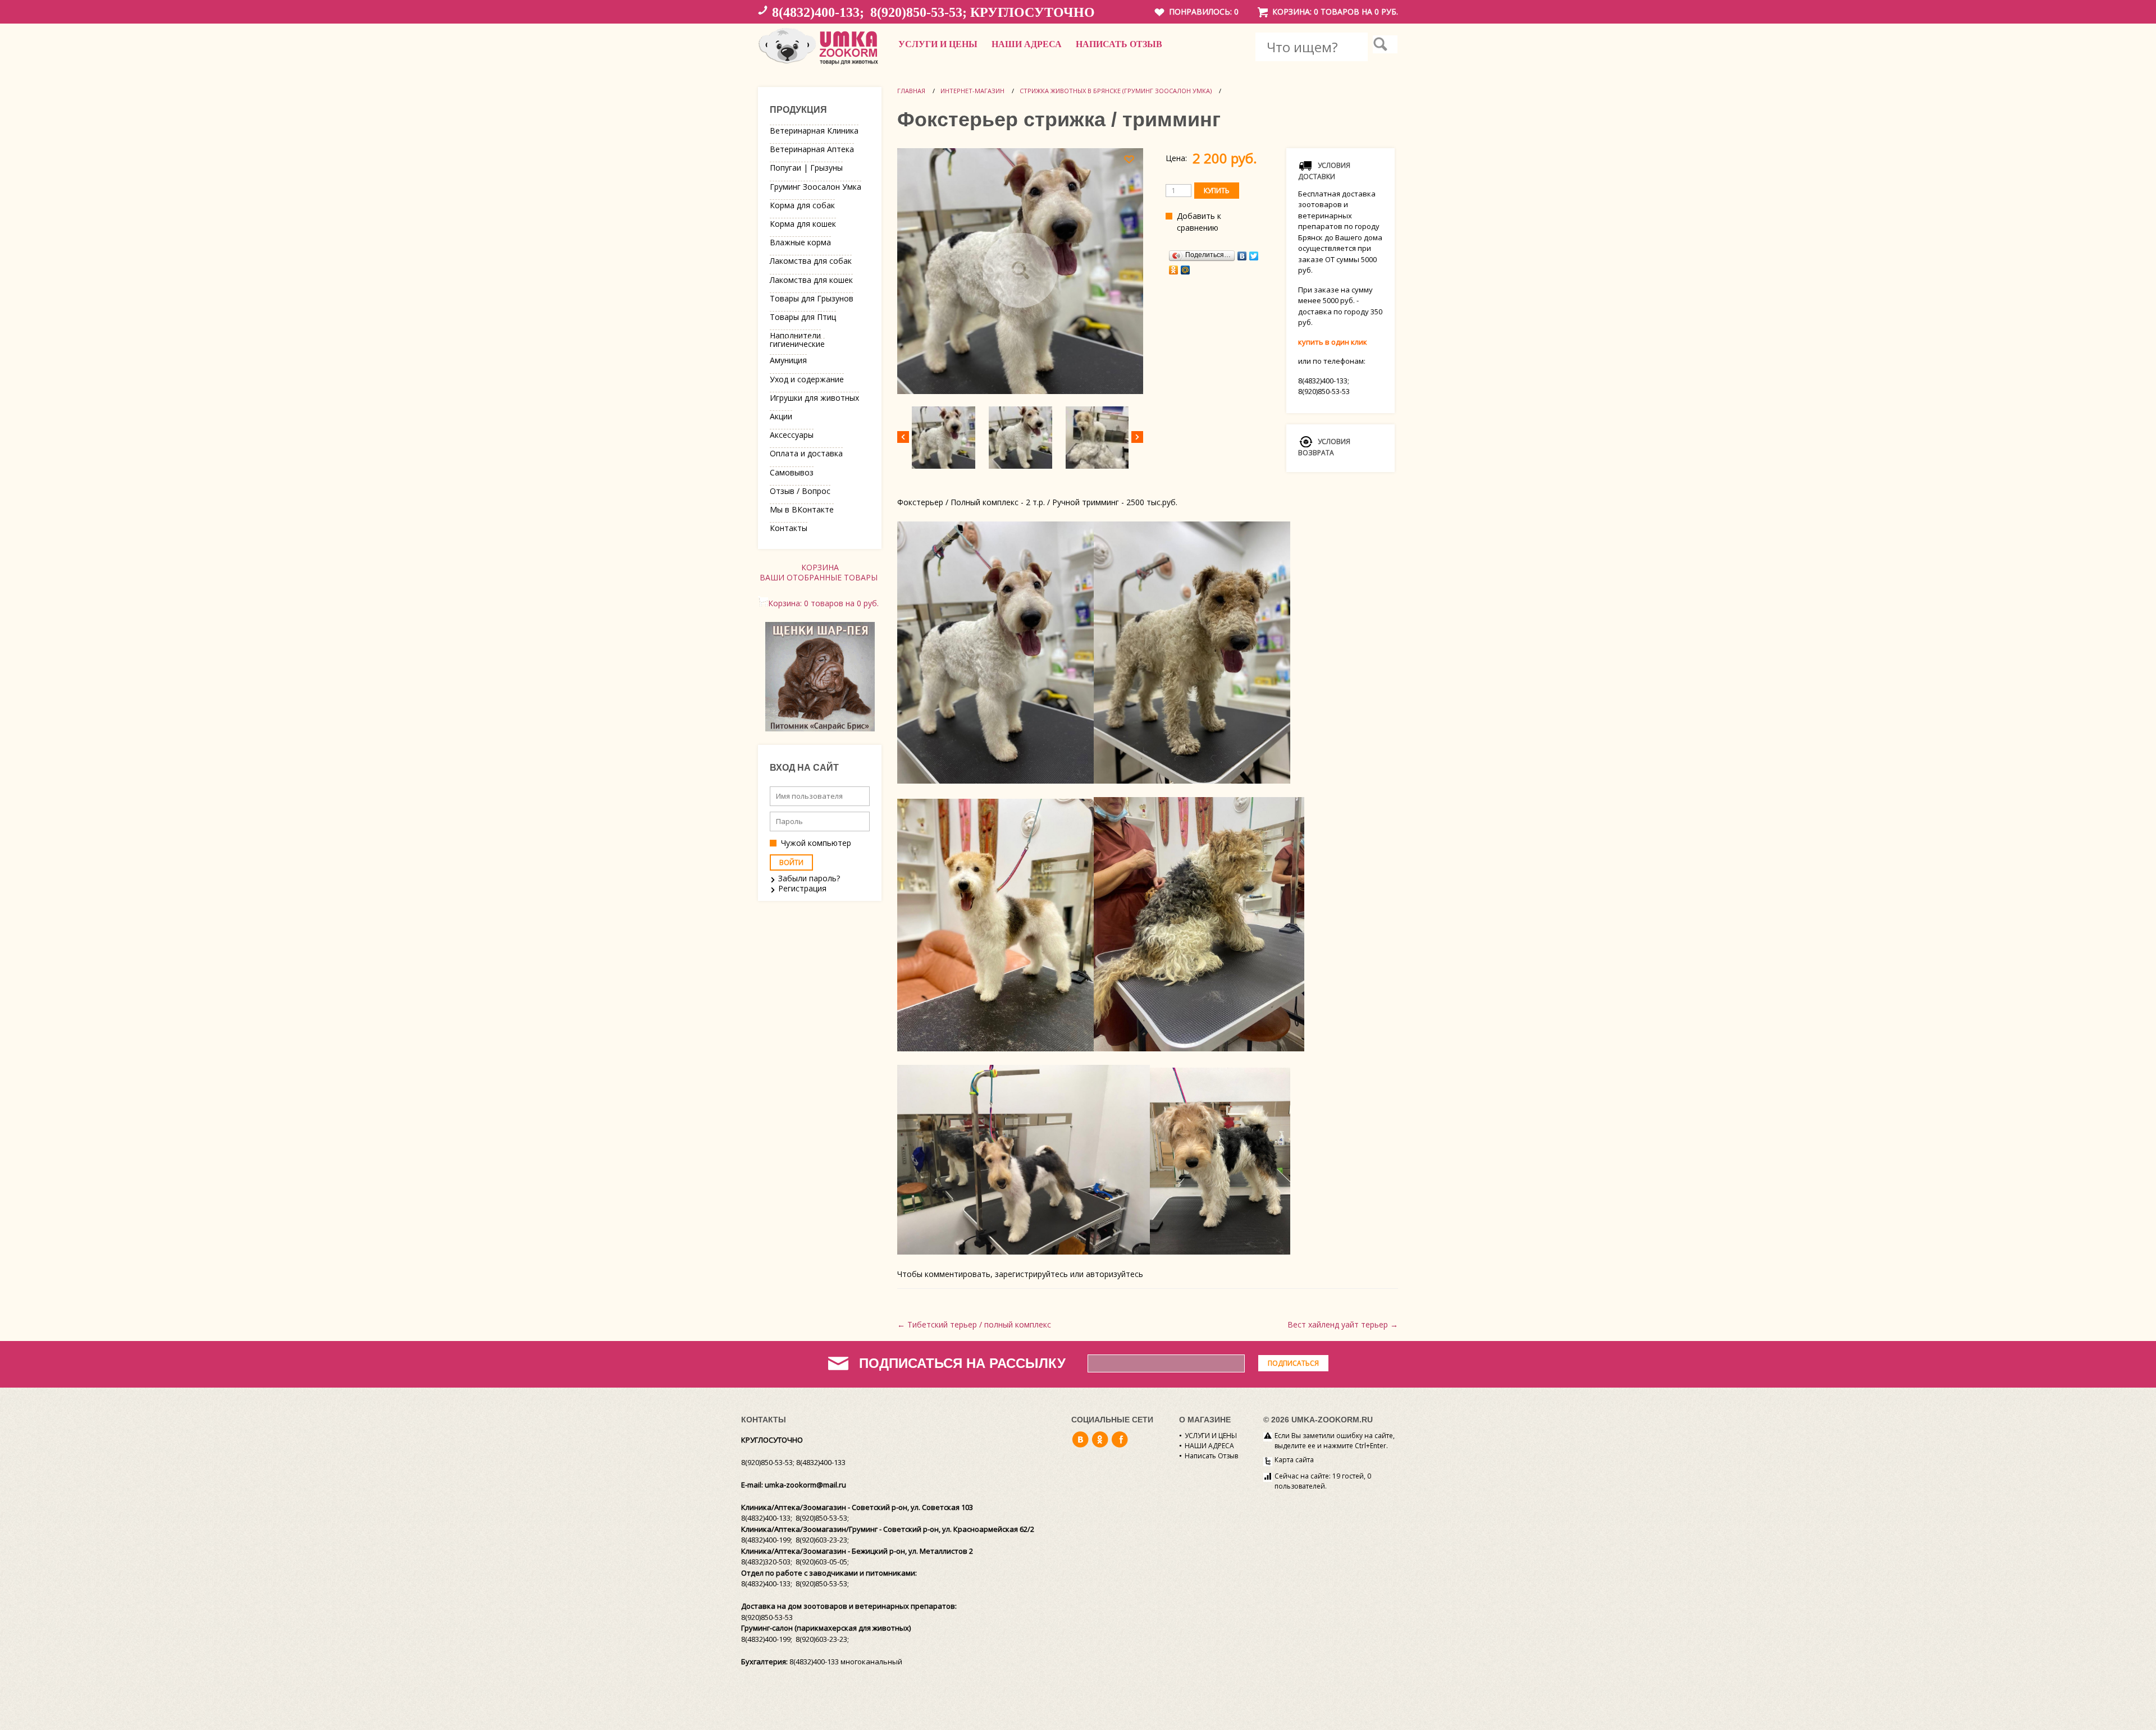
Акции (781, 416)
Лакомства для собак (811, 261)
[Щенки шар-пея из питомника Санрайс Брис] (820, 728)
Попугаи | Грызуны (806, 168)
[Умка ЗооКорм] (820, 65)
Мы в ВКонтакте (802, 509)
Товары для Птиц (803, 317)
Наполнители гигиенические (797, 340)
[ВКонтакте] (1242, 256)
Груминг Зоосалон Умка (816, 187)
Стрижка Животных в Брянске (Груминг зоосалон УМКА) (1116, 91)
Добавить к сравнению (1199, 222)
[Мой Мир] (1186, 270)
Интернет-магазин (972, 91)
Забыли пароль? (809, 878)
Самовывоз (792, 472)
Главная (911, 91)
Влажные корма (800, 242)
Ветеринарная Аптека (812, 149)
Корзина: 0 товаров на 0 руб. (1335, 12)
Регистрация (802, 889)
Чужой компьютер (816, 843)
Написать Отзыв (1119, 44)
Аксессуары (792, 435)
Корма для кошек (803, 224)
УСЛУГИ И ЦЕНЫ (938, 44)
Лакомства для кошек (811, 280)
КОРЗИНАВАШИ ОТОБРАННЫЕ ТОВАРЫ (820, 572)
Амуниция (788, 360)
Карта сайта (1294, 1460)
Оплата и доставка (806, 453)
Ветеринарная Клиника (814, 131)
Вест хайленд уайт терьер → (1343, 1324)
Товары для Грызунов (812, 298)
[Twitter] (1254, 256)
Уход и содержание (807, 379)
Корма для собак (802, 205)
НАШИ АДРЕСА (1027, 44)
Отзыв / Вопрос (800, 491)
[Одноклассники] (1174, 270)
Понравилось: (1204, 12)
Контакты (789, 528)
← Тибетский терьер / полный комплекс (974, 1324)
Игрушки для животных (814, 398)
